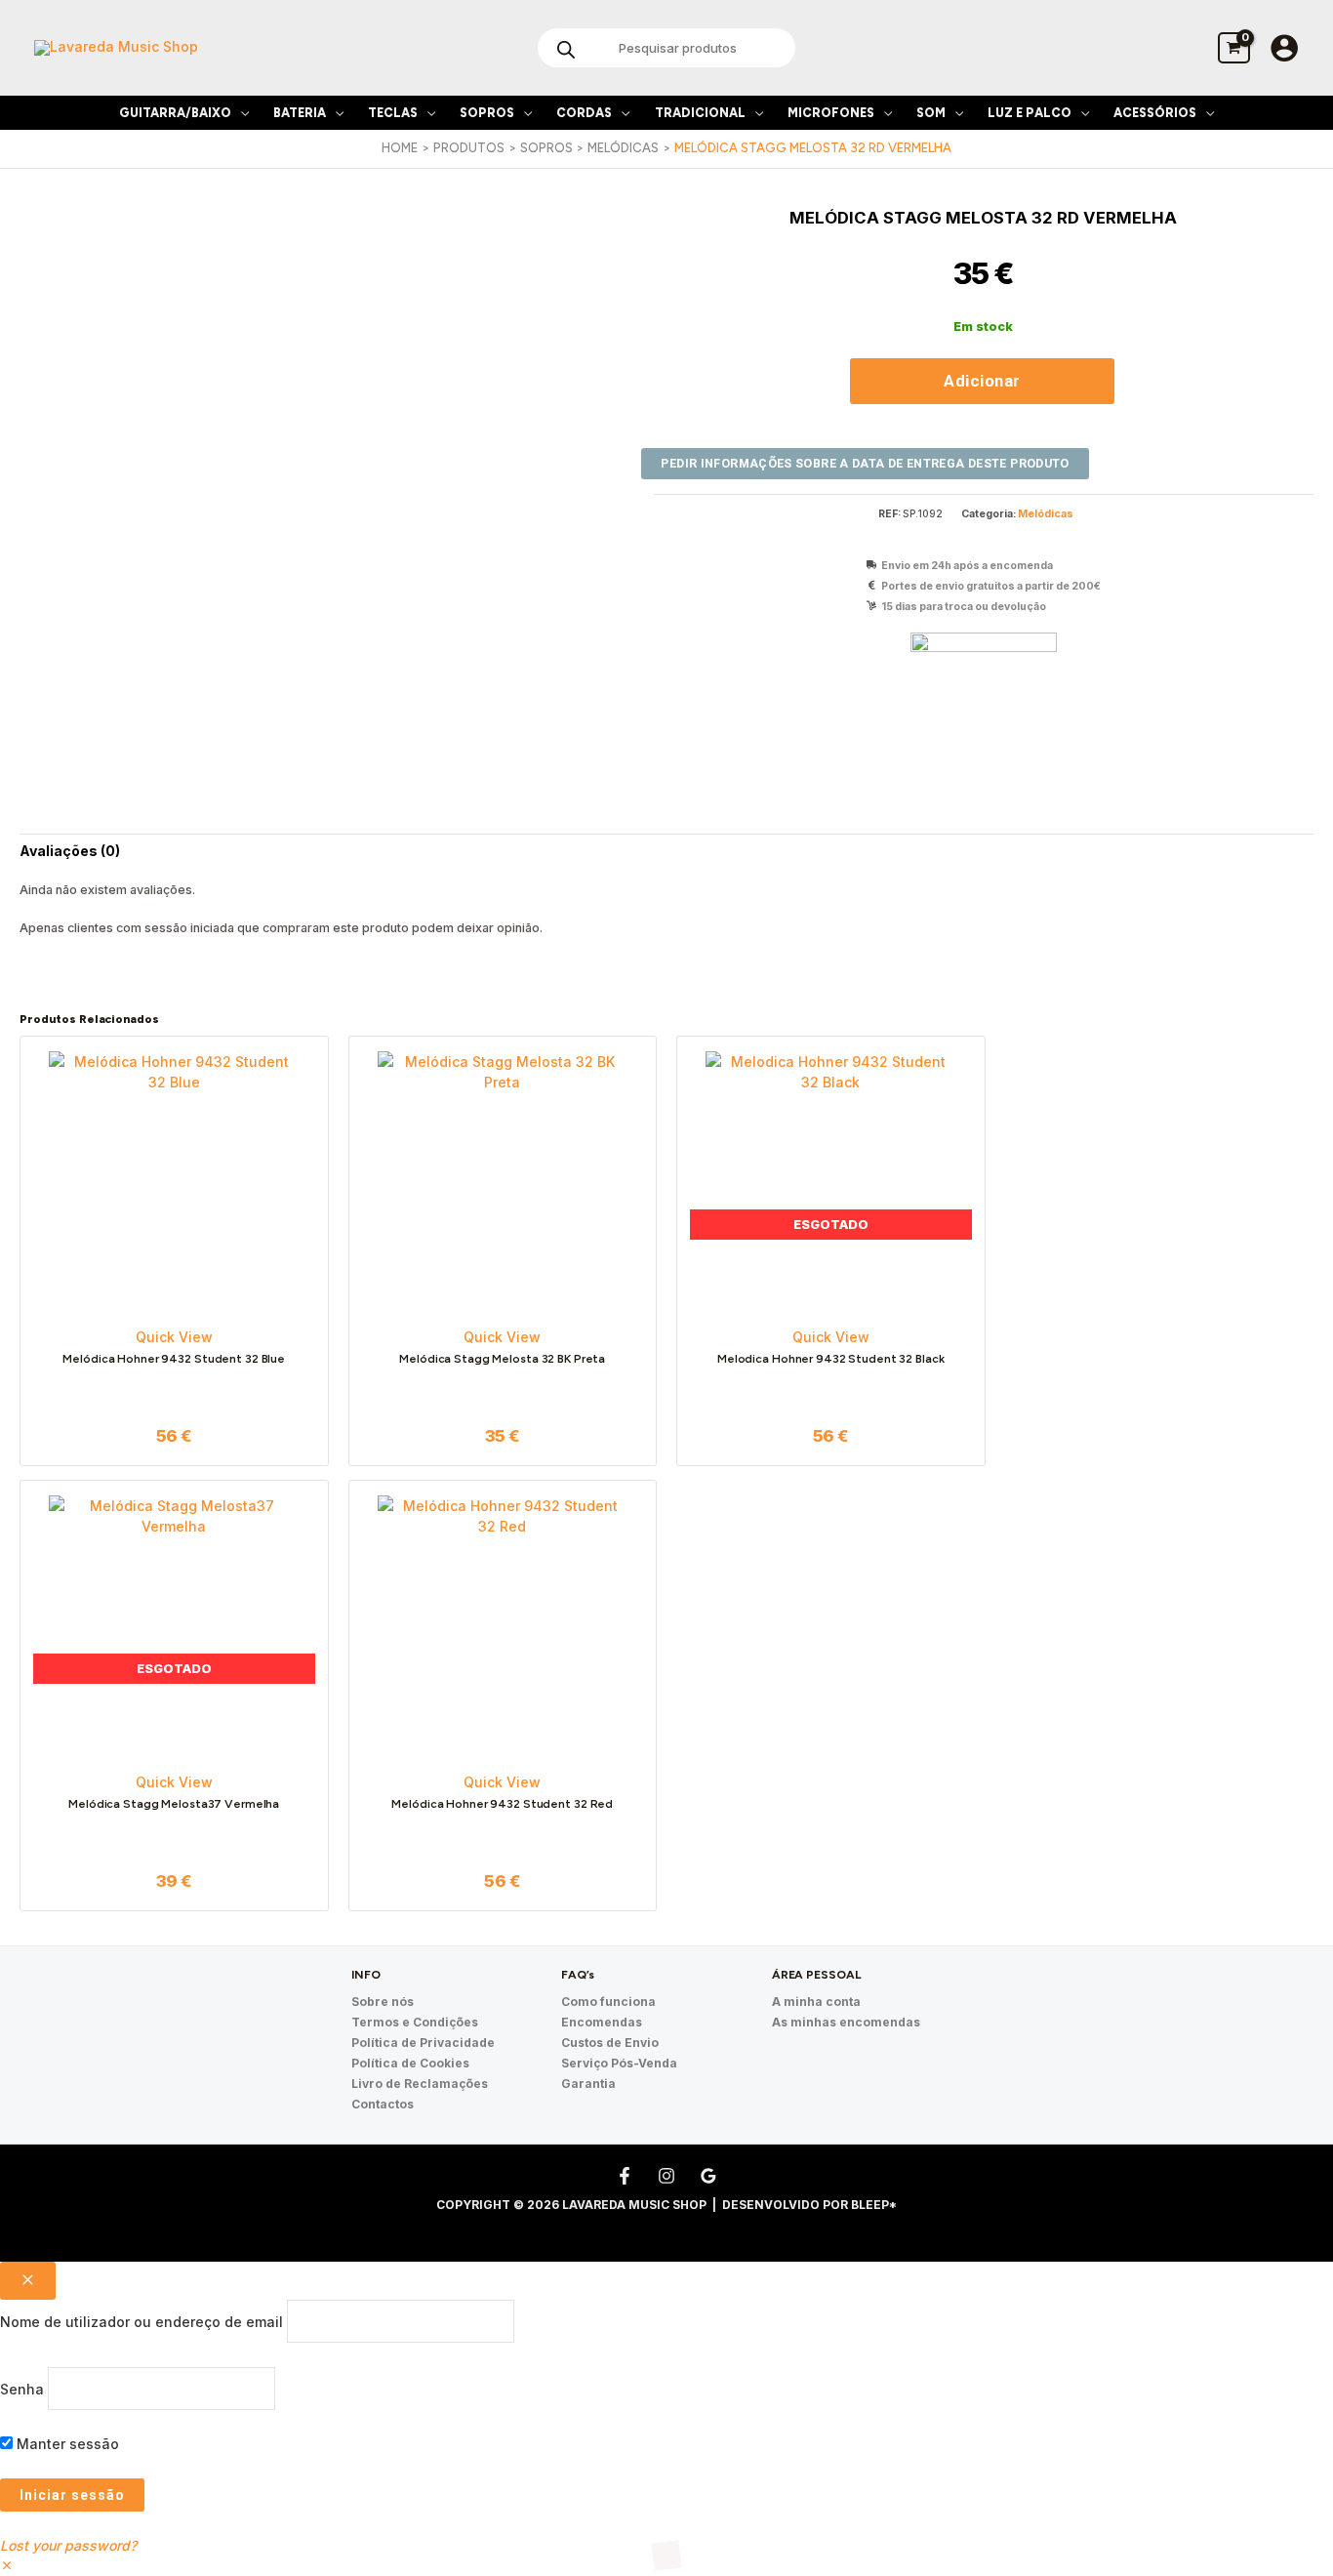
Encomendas (602, 2022)
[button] (240, 113)
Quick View (174, 1337)
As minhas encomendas (846, 2022)
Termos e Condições (415, 2022)
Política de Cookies (410, 2063)
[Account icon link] (1284, 48)
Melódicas (1046, 514)
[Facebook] (625, 2176)
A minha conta (816, 2002)
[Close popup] (28, 2281)
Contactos (383, 2104)
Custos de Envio (610, 2043)
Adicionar (982, 381)
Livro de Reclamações (420, 2084)
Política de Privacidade (423, 2043)
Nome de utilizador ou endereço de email (141, 2322)
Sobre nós (383, 2002)
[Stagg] (984, 706)
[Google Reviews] (708, 2176)
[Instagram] (666, 2176)
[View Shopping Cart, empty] (1234, 47)
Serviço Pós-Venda (619, 2063)
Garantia (588, 2084)
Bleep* (874, 2205)
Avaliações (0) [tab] (70, 851)
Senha (22, 2388)
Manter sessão (66, 2444)
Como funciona (608, 2002)
